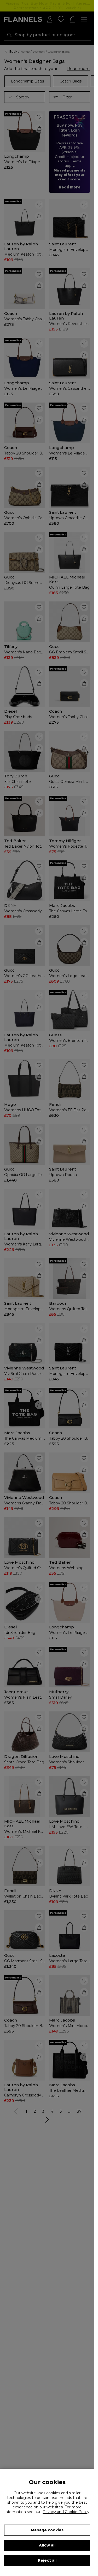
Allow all (47, 2545)
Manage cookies (47, 2530)
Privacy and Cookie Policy (66, 2512)
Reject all (47, 2560)
